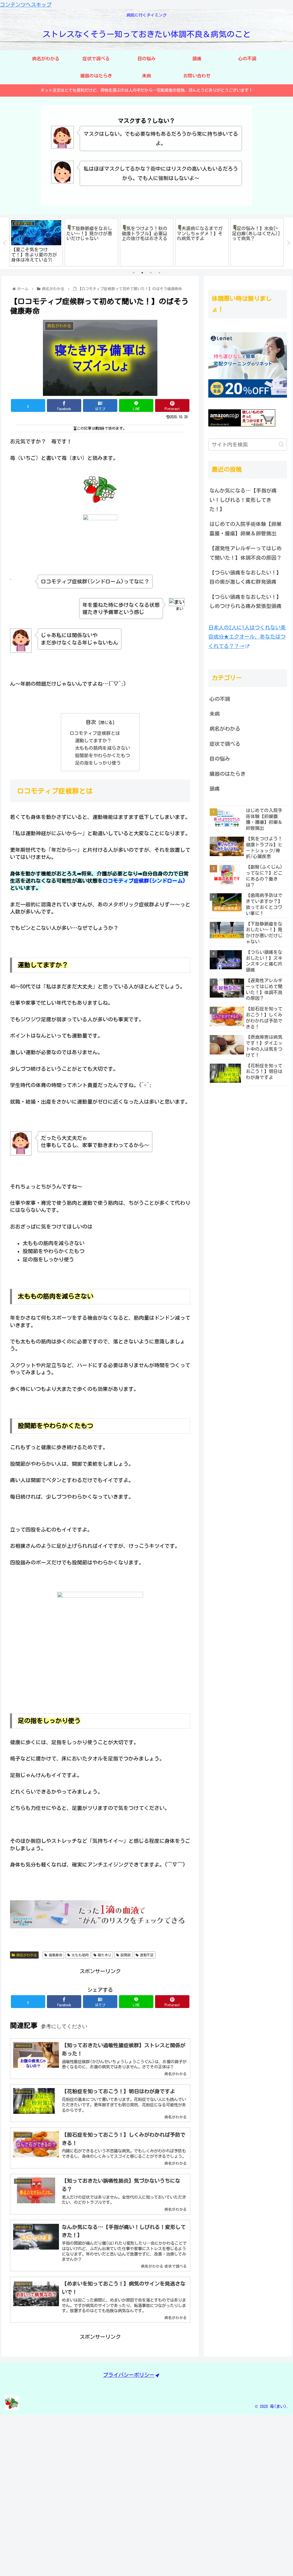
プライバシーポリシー (129, 2375)
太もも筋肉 (80, 1955)
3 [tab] (151, 273)
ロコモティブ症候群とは (95, 733)
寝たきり (104, 1955)
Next (289, 243)
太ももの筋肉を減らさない (102, 748)
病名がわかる (27, 1955)
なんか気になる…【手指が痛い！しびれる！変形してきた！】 (243, 500)
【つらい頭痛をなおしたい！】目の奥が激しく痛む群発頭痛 (246, 577)
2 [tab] (142, 273)
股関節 (126, 1955)
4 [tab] (159, 273)
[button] (281, 444)
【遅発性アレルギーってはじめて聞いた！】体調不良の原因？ (246, 553)
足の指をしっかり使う (98, 763)
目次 (91, 722)
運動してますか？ (93, 741)
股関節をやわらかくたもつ (102, 755)
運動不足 (147, 1955)
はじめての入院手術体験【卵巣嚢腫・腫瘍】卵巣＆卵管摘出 (246, 529)
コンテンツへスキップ (26, 5)
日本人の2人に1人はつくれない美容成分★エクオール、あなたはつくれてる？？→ (247, 637)
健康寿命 (56, 1955)
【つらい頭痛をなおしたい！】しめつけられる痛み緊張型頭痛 (246, 601)
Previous (4, 243)
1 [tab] (134, 273)
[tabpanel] (36, 242)
